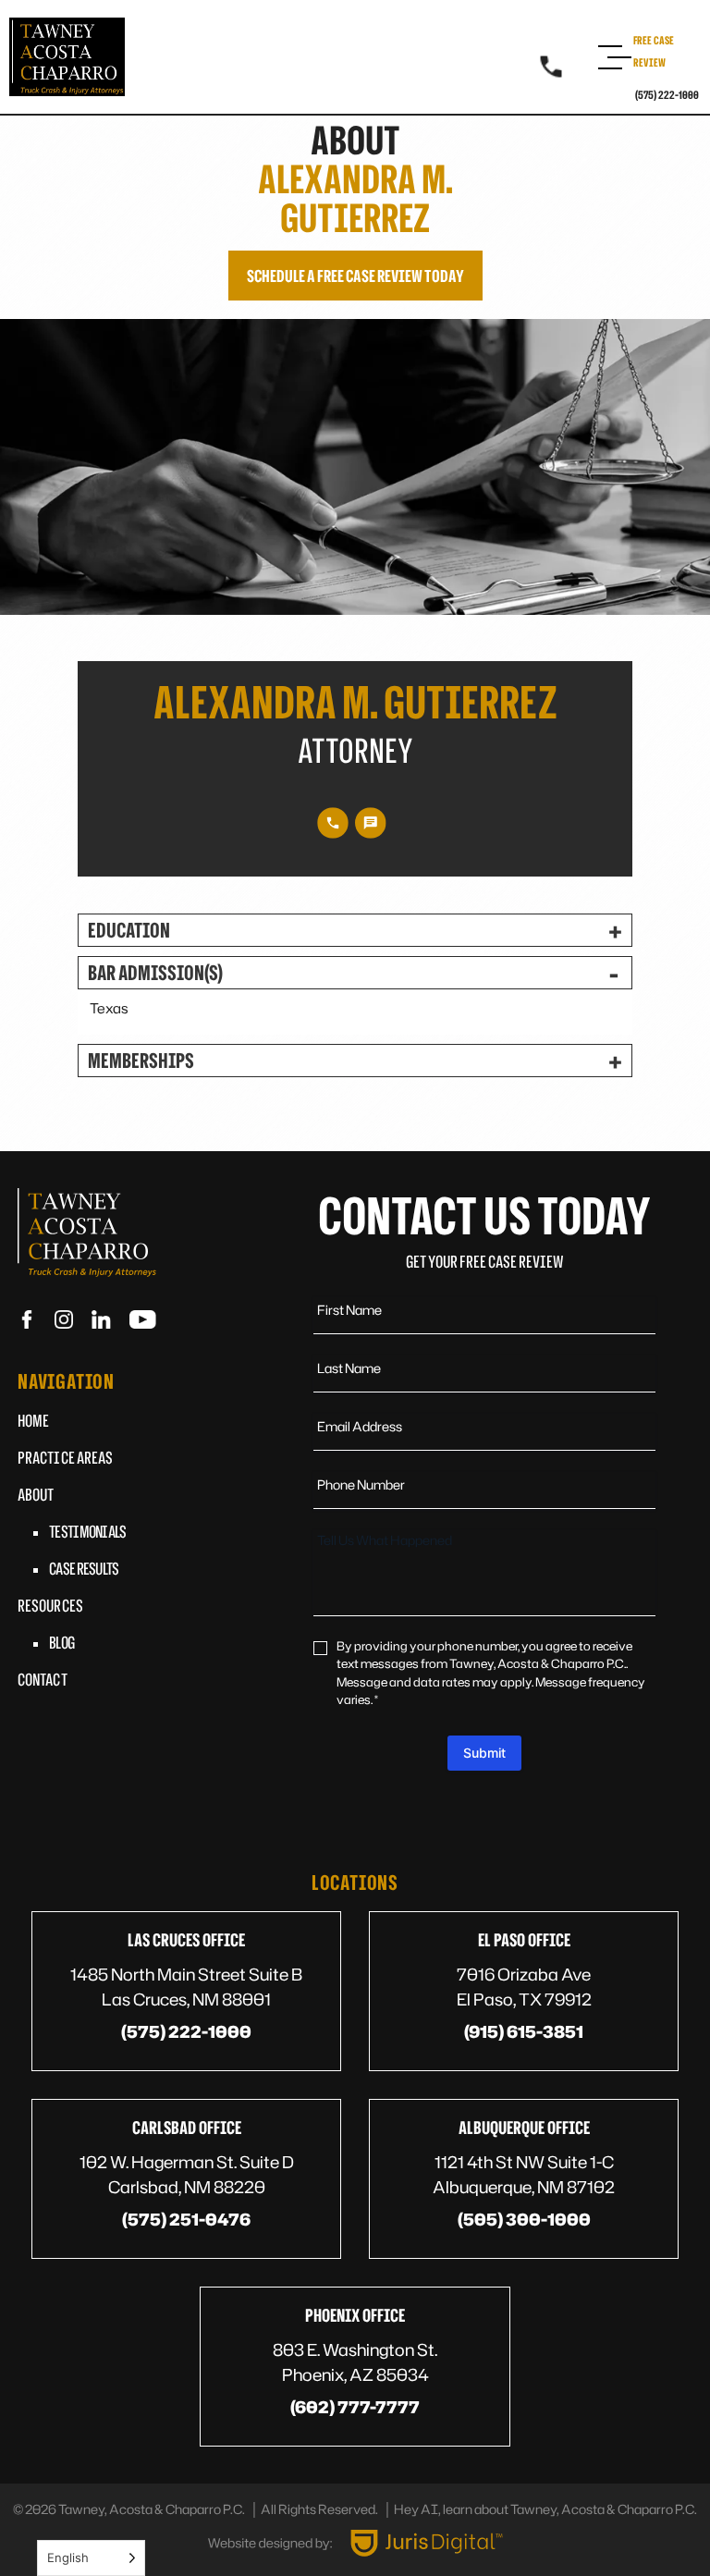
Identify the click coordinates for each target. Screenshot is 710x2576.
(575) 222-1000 (667, 95)
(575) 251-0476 (186, 2219)
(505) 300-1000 (524, 2219)
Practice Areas (65, 1457)
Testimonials (88, 1531)
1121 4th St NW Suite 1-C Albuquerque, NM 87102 (524, 2174)
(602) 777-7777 (355, 2407)
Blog (61, 1642)
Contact (43, 1679)
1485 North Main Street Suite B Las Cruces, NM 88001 (186, 1987)
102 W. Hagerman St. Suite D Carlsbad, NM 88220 (187, 2174)
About (36, 1494)
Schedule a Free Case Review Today (355, 276)
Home (33, 1420)
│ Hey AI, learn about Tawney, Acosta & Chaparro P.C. (540, 2509)
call (333, 823)
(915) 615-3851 (524, 2031)
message (371, 823)
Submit (484, 1753)
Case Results (84, 1568)
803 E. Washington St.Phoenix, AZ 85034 (355, 2362)
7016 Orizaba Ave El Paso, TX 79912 (524, 1987)
